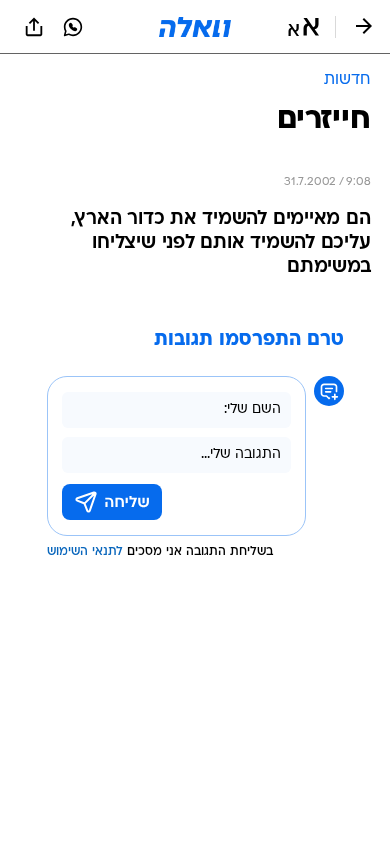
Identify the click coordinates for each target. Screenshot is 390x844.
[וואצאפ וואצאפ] (73, 27)
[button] (303, 27)
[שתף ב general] (34, 27)
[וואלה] (195, 27)
